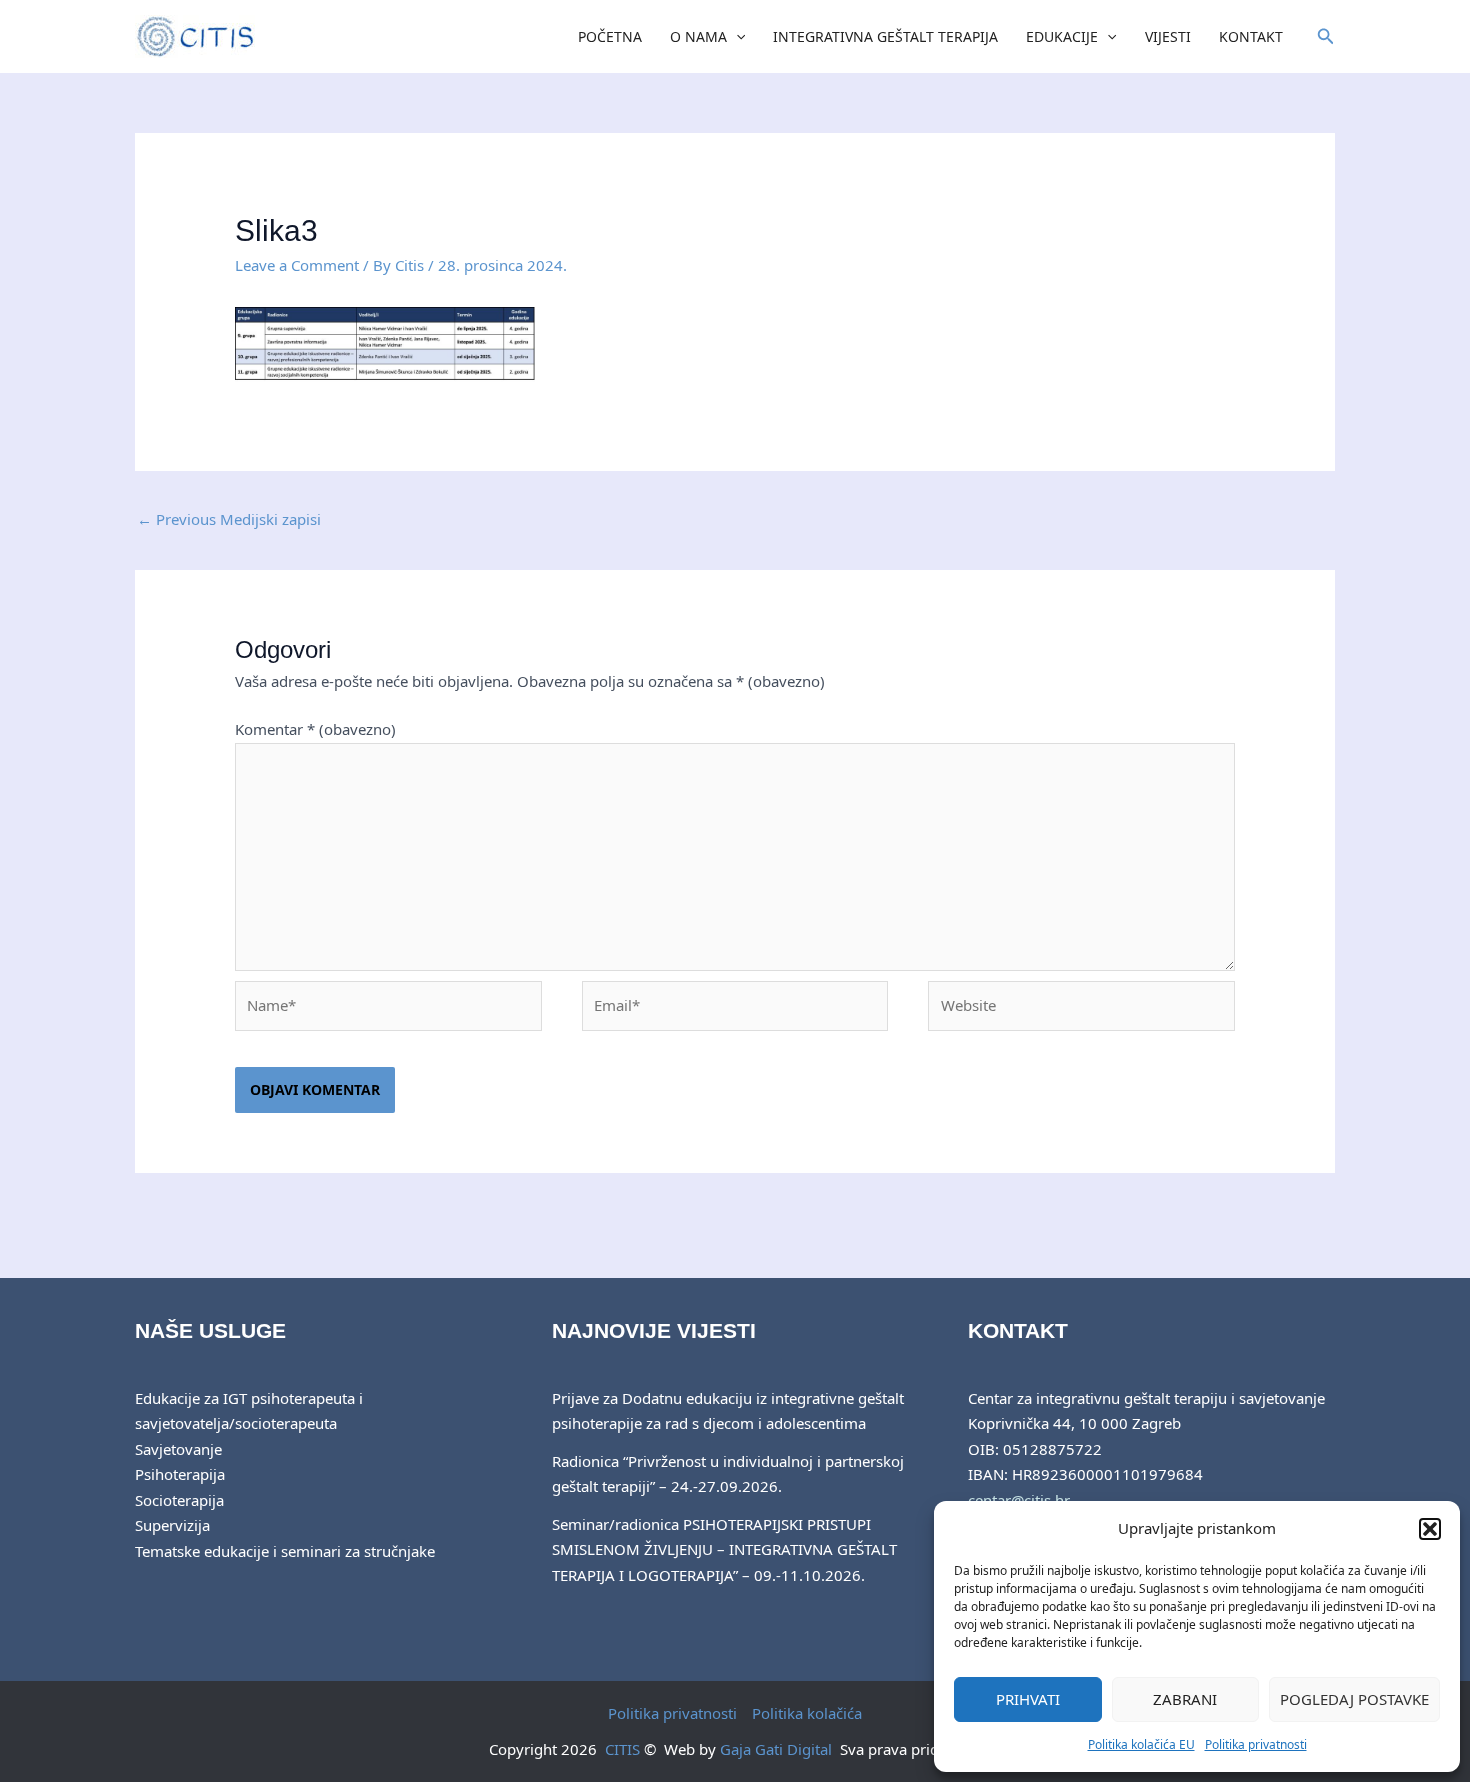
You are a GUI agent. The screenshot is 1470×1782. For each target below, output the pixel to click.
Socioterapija (179, 1500)
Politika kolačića (807, 1713)
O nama (698, 36)
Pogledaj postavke (1354, 1699)
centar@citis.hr (1019, 1500)
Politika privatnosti (1256, 1744)
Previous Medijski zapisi (229, 519)
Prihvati (1028, 1699)
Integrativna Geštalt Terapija (885, 36)
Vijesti (1168, 36)
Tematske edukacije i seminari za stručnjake (285, 1551)
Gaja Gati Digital (776, 1749)
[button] (1430, 1529)
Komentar (315, 729)
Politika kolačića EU (1141, 1744)
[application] (736, 37)
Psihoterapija (180, 1474)
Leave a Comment (297, 265)
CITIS (622, 1749)
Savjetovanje (178, 1449)
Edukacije (1062, 36)
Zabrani (1185, 1699)
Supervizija (172, 1525)
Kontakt (1251, 36)
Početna (610, 36)
